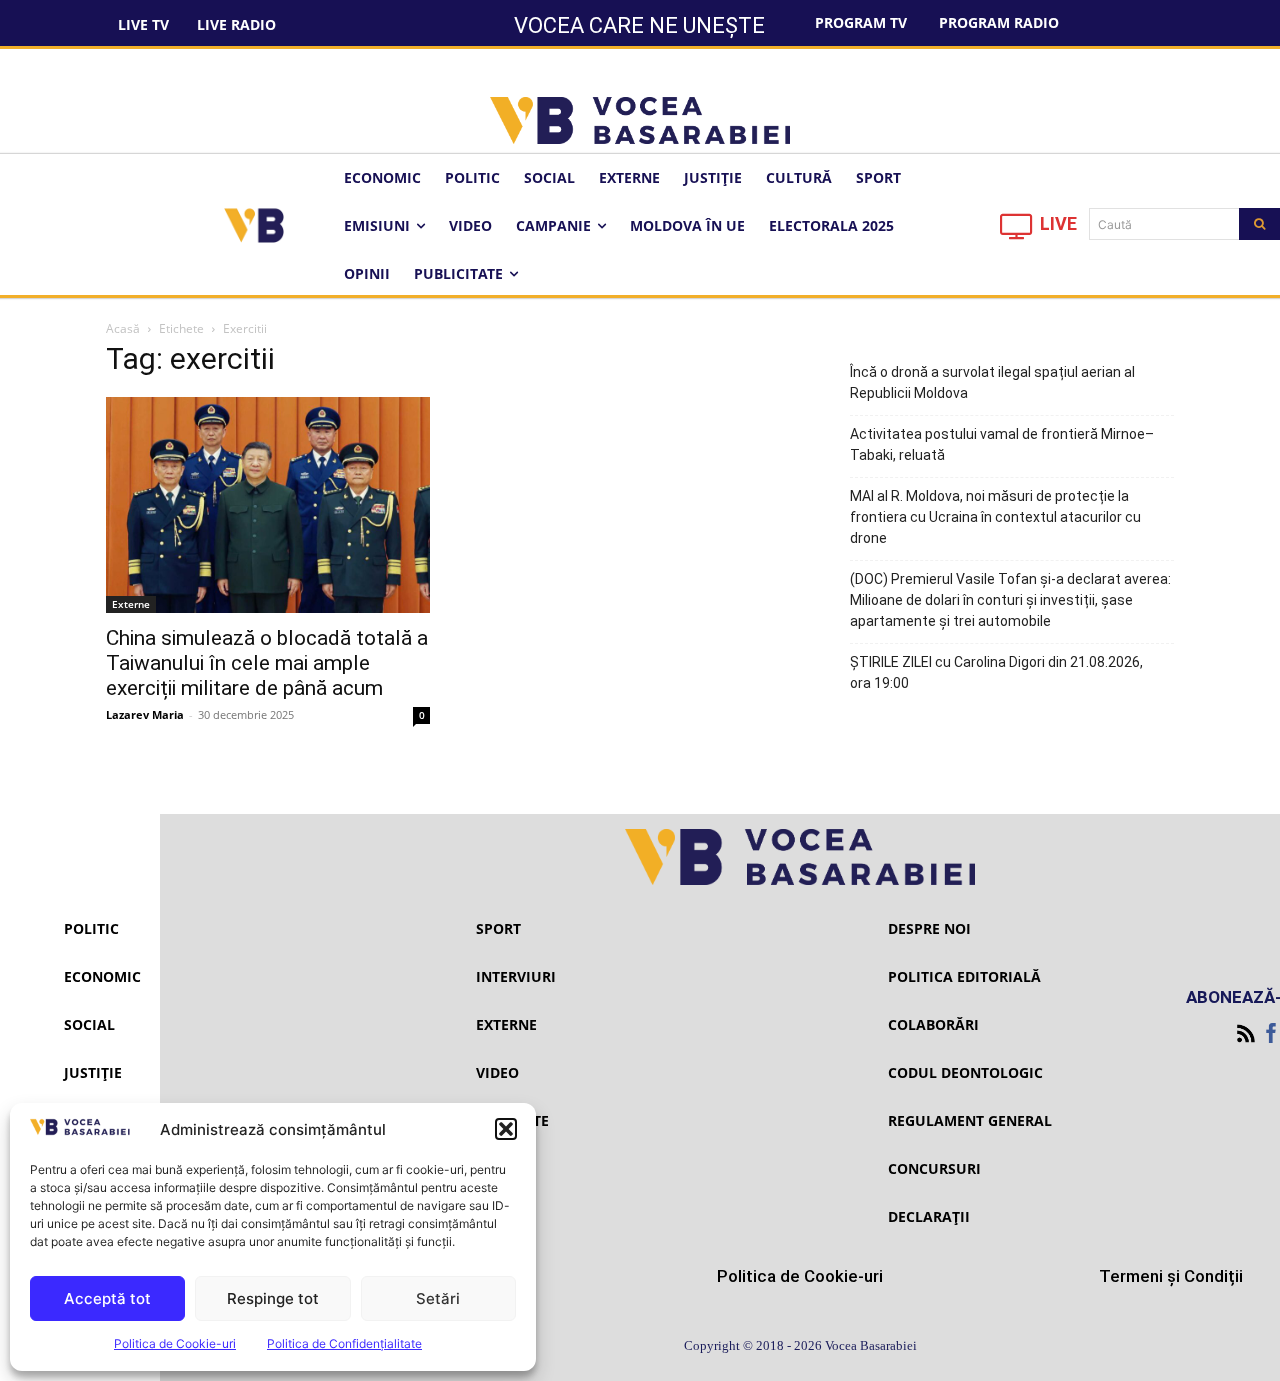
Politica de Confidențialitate (344, 1343)
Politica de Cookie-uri (175, 1343)
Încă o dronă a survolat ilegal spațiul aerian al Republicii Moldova (992, 382)
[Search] (1259, 224)
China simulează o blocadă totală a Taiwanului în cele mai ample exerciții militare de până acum (267, 663)
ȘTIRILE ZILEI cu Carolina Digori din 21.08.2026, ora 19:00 (996, 672)
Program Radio (999, 22)
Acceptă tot (107, 1298)
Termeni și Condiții (1171, 1276)
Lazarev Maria (145, 714)
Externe (131, 604)
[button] (506, 1129)
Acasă (123, 328)
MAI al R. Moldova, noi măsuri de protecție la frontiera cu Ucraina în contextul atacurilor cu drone (995, 517)
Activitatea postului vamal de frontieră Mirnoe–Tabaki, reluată (1002, 444)
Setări (438, 1298)
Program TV (861, 22)
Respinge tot (273, 1298)
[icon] (1017, 231)
